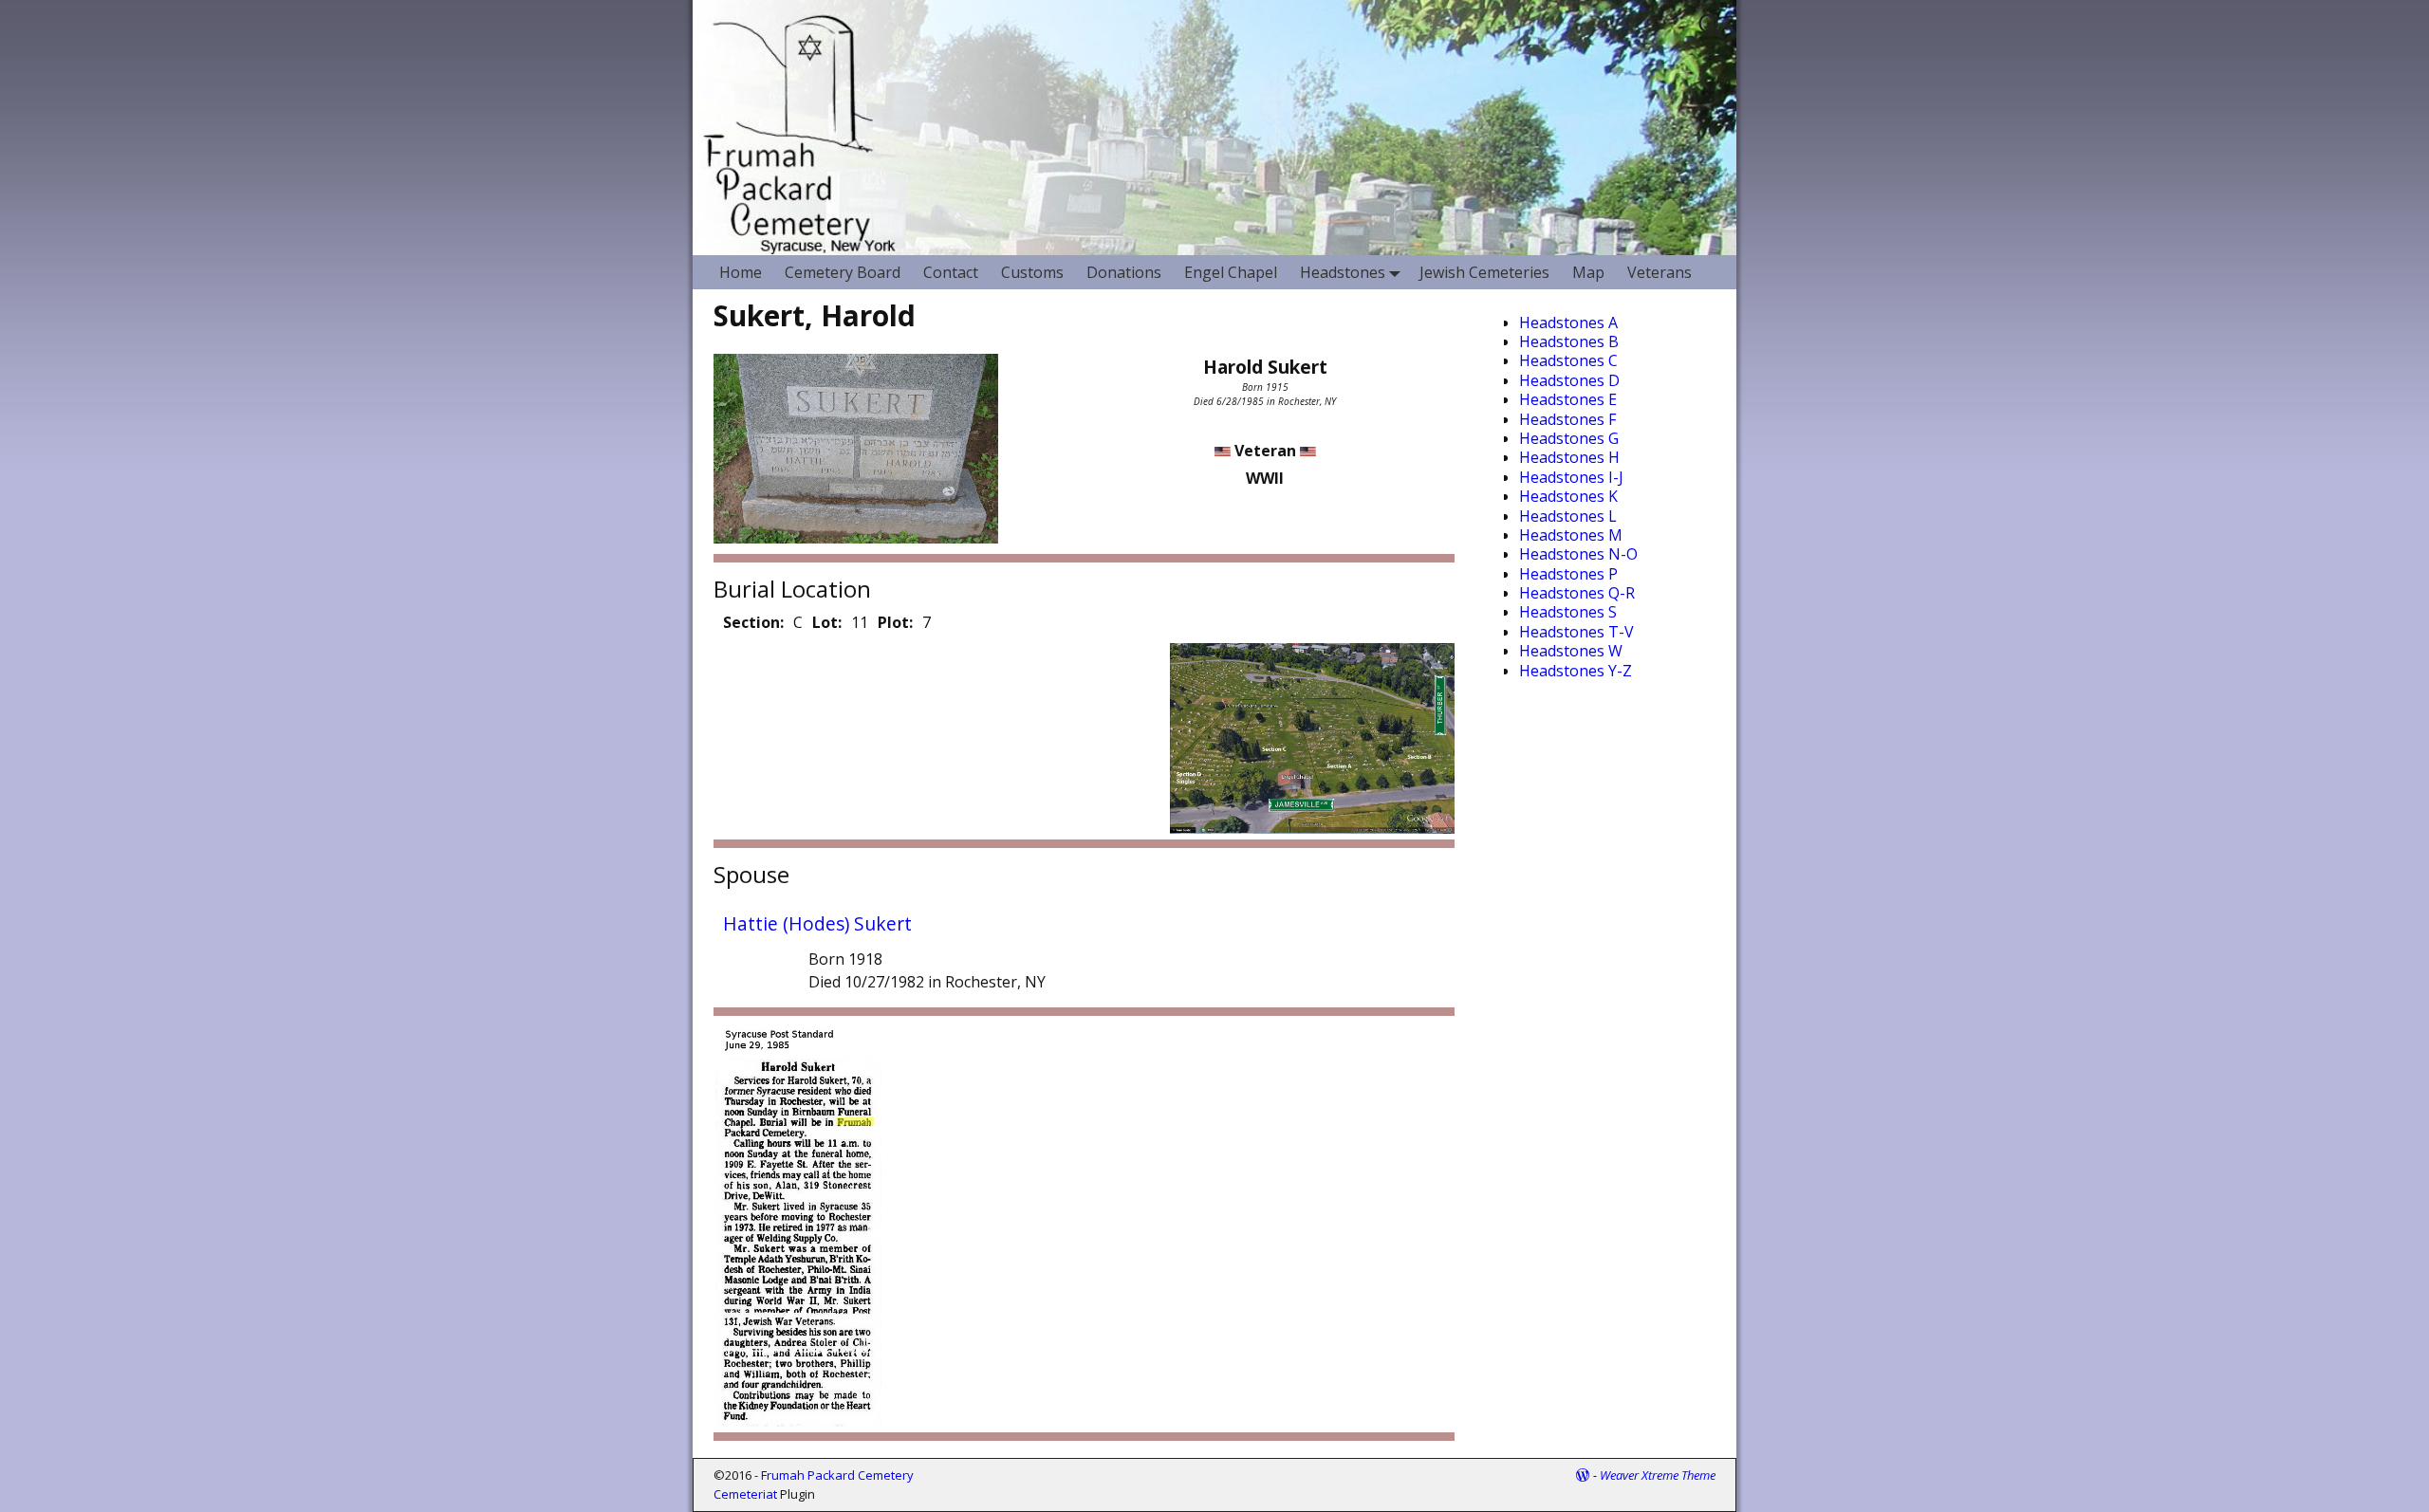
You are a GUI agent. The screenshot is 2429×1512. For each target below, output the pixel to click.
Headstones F (1567, 419)
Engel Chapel (1231, 272)
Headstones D (1569, 380)
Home (741, 272)
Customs (1032, 272)
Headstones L (1568, 516)
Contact (951, 272)
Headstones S (1568, 612)
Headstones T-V (1576, 632)
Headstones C (1568, 360)
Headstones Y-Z (1576, 671)
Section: (753, 622)
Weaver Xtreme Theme (1658, 1475)
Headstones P (1568, 574)
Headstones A (1568, 323)
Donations (1124, 272)
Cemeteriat (745, 1494)
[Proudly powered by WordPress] (1583, 1475)
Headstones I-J (1571, 477)
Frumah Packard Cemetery (837, 1475)
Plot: (895, 622)
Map (1588, 272)
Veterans (1660, 272)
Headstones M (1571, 535)
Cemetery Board (843, 272)
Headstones (1343, 272)
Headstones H (1569, 457)
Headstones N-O (1578, 554)
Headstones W (1571, 651)
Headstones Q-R (1577, 593)
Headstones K (1568, 496)
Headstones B (1569, 341)
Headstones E (1568, 399)
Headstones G (1569, 438)
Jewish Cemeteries (1484, 272)
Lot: (827, 622)
